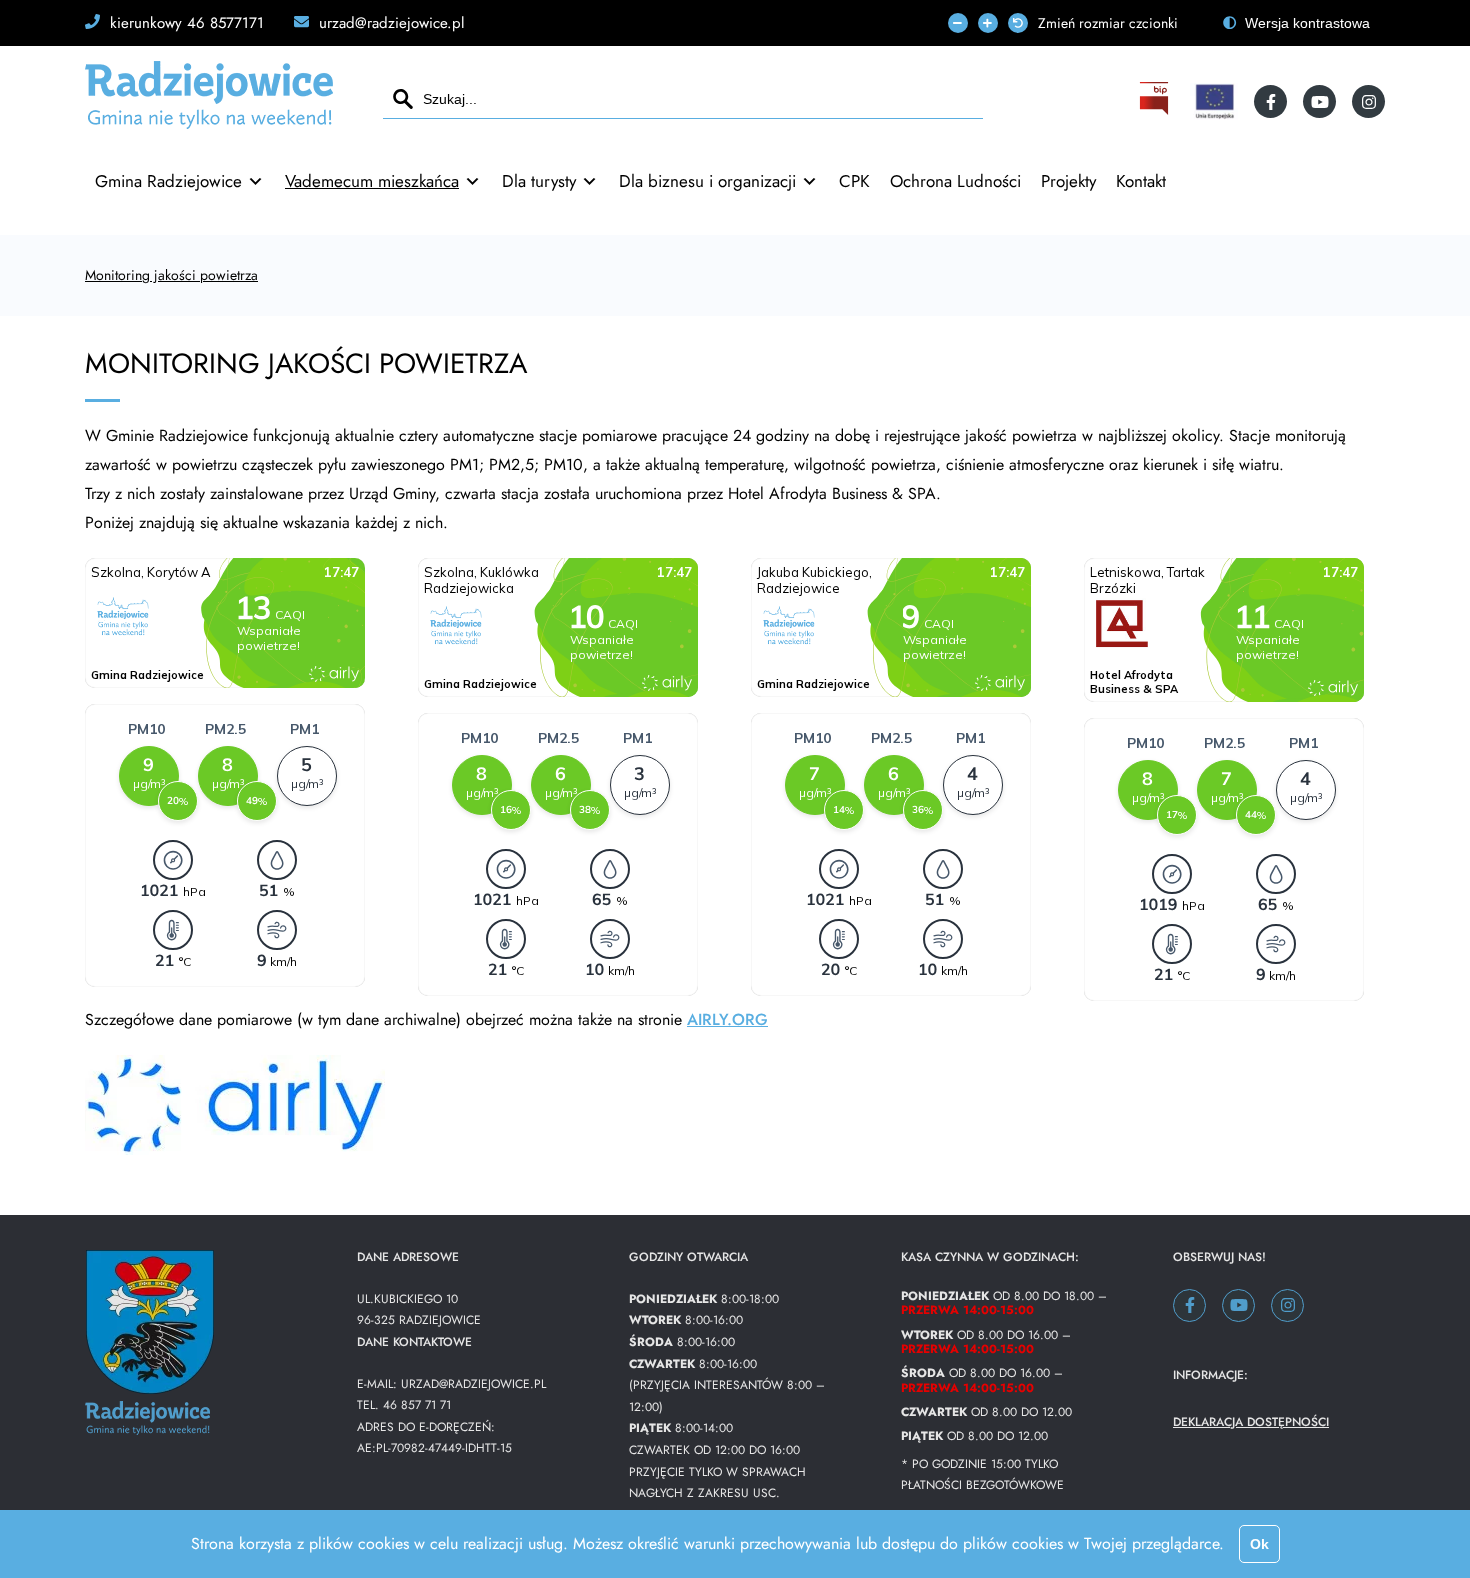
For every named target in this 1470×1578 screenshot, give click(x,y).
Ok (1259, 1544)
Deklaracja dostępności (1251, 1422)
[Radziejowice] (209, 120)
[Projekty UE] (1214, 101)
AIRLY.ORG (727, 1019)
